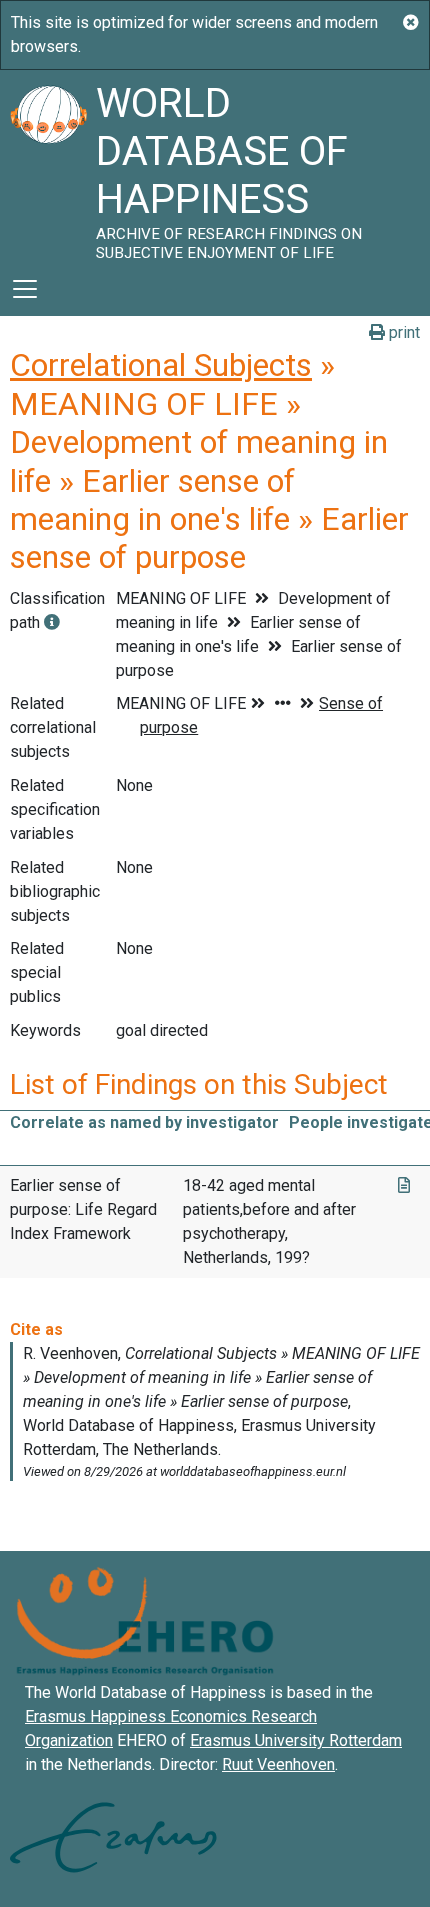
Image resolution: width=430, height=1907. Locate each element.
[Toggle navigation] (25, 289)
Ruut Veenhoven (278, 1764)
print (402, 332)
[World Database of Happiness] (48, 166)
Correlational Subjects (161, 365)
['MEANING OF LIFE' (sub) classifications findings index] (52, 622)
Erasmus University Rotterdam (296, 1740)
